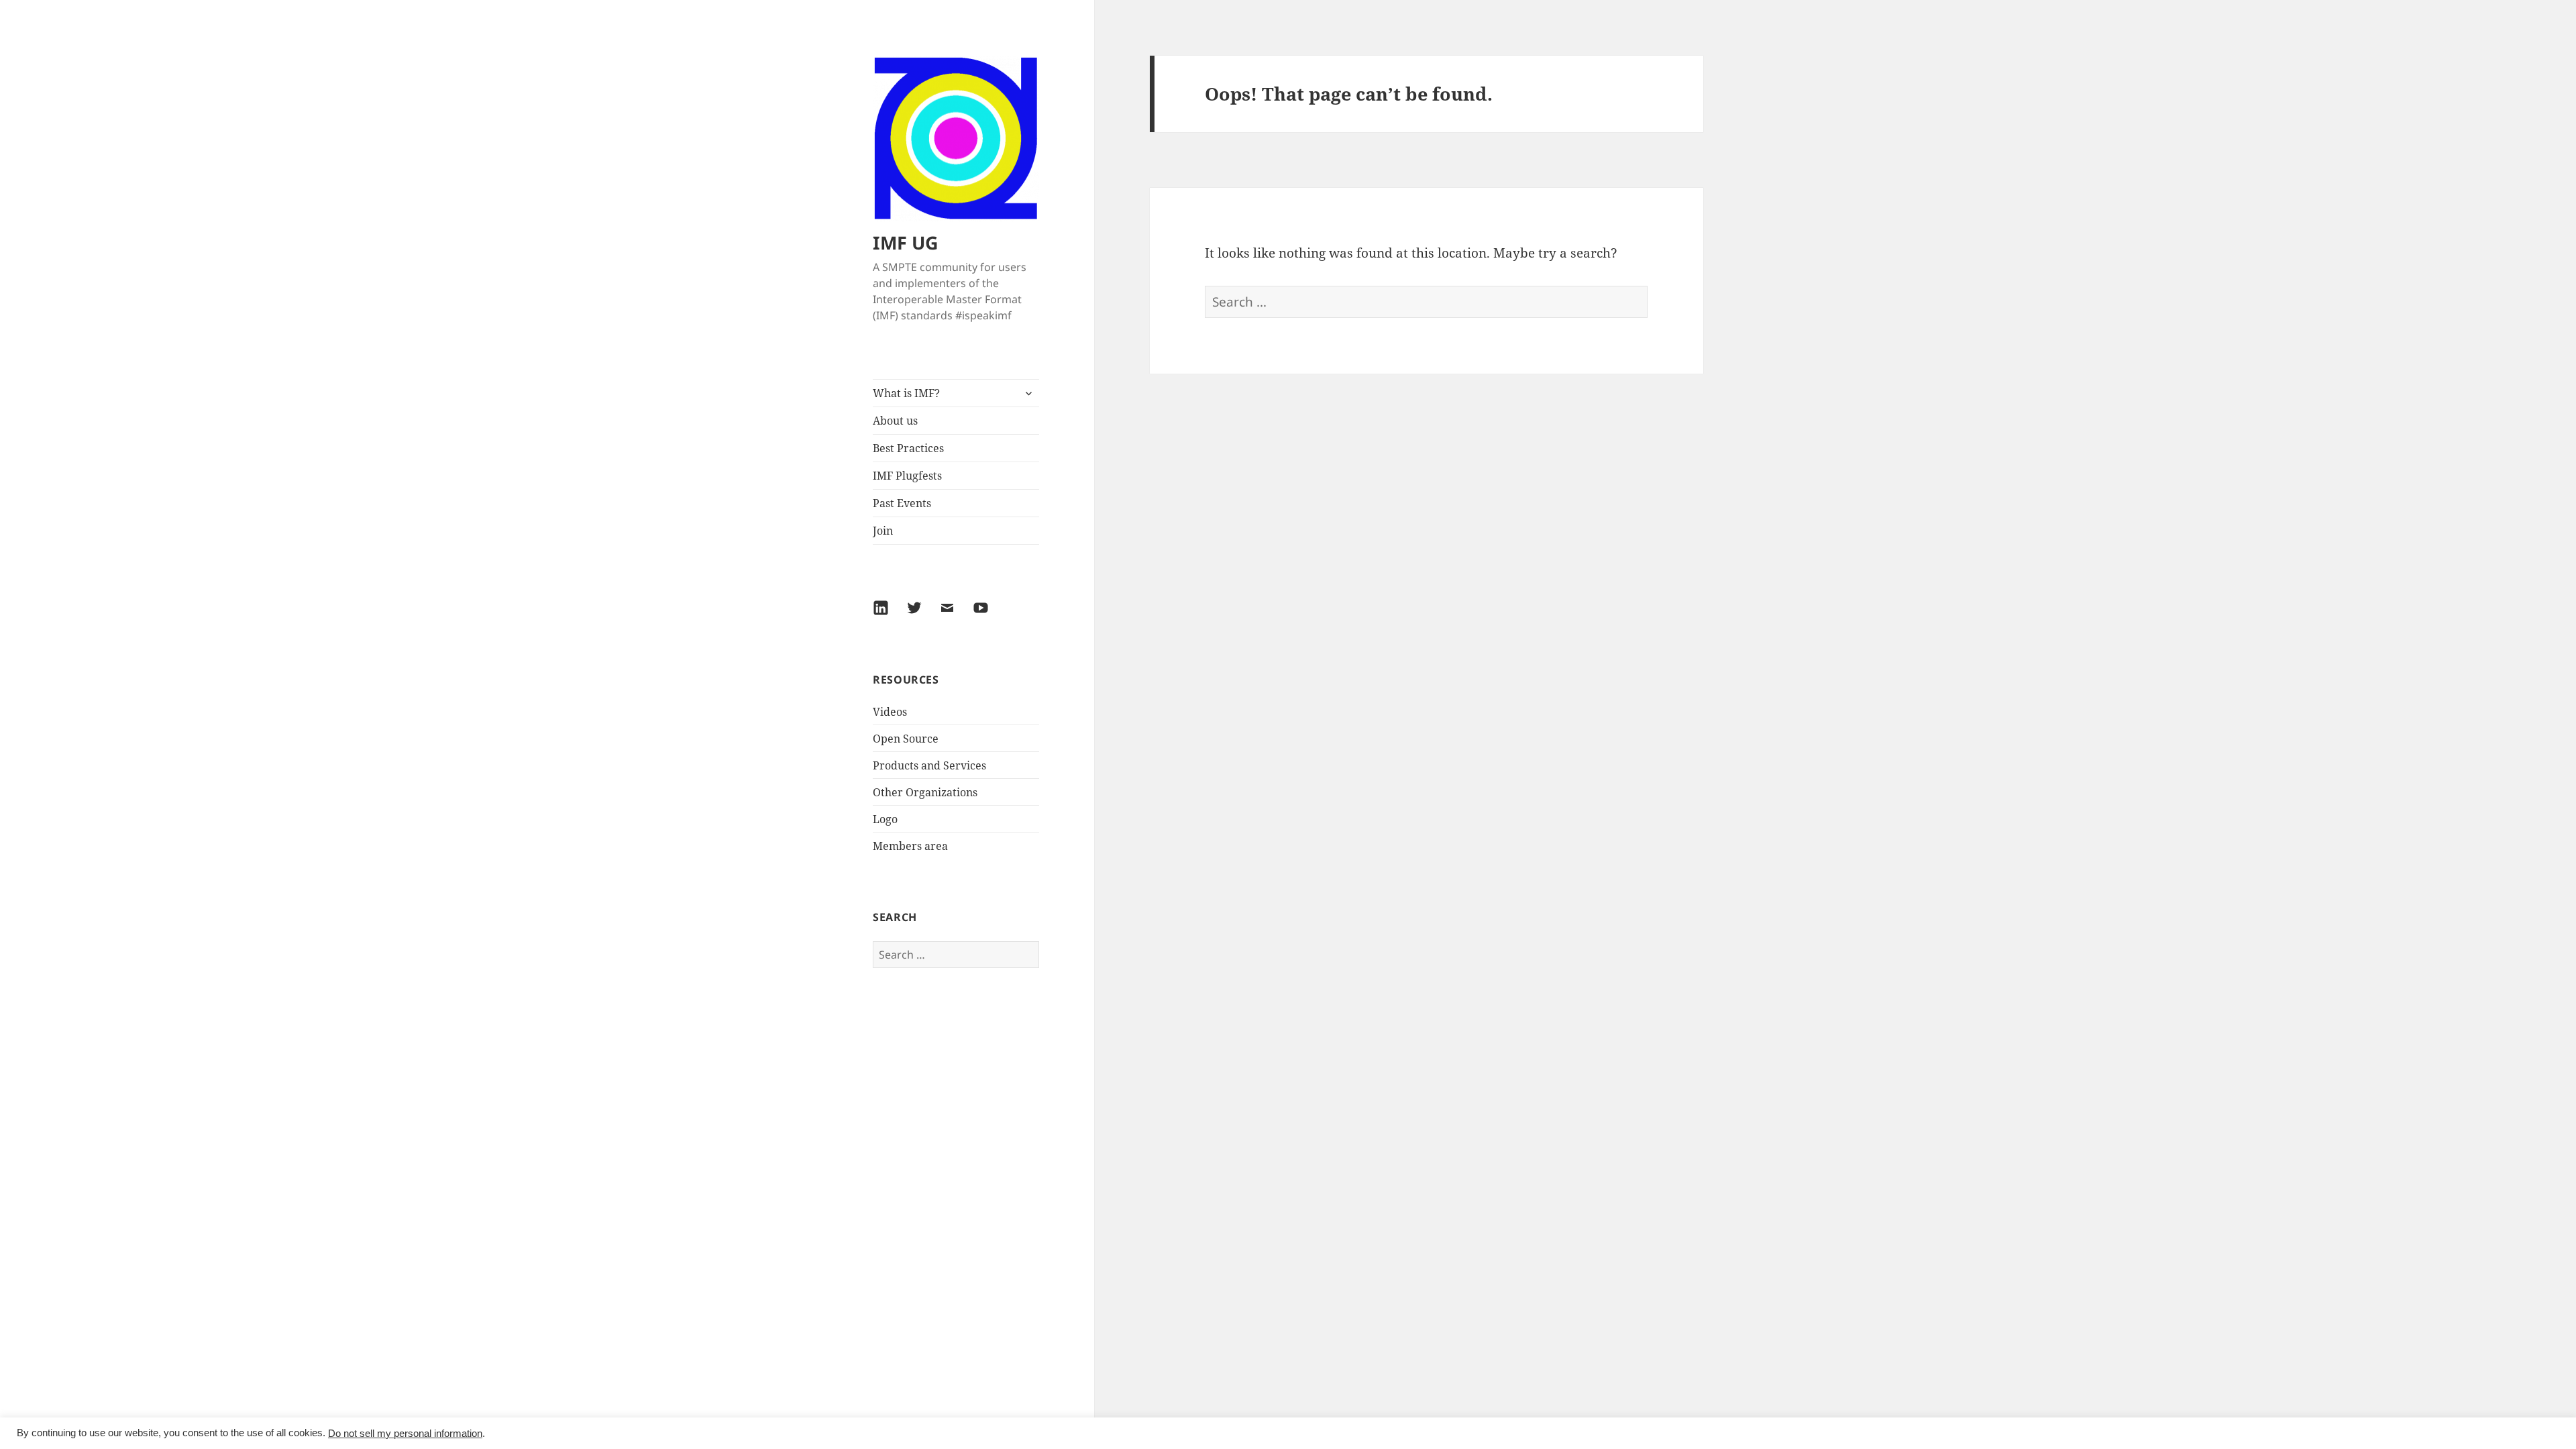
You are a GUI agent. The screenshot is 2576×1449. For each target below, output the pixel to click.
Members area (910, 846)
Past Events (902, 503)
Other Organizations (925, 792)
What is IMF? (906, 393)
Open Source (906, 739)
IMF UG (906, 243)
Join (883, 531)
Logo (885, 819)
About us (895, 421)
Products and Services (929, 765)
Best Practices (908, 448)
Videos (890, 712)
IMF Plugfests (907, 476)
